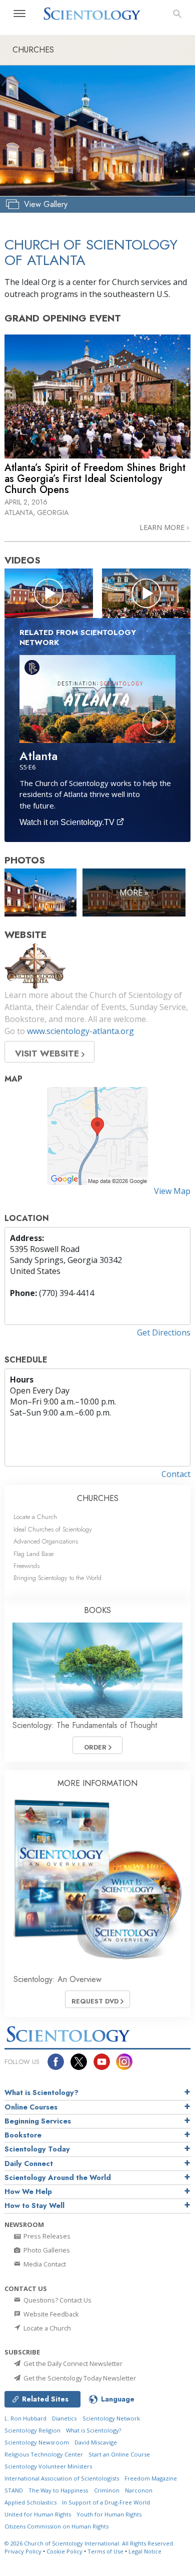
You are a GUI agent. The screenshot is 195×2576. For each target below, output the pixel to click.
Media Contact (44, 2264)
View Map (172, 1191)
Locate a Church (35, 1517)
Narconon (139, 2490)
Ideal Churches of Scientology (53, 1529)
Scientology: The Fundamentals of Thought (85, 1725)
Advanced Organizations (46, 1541)
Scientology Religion (32, 2430)
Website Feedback (50, 2314)
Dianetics (64, 2418)
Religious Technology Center (44, 2454)
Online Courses (31, 2107)
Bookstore (23, 2135)
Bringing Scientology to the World (57, 1578)
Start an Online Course (119, 2454)
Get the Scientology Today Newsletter (79, 2378)
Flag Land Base (33, 1554)
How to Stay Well (34, 2205)
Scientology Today (37, 2149)
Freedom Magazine (151, 2478)
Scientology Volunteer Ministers (48, 2466)
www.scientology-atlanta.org (80, 1031)
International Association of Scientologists (62, 2478)
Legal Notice (145, 2551)
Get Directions (164, 1332)
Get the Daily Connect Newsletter (72, 2363)
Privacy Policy (23, 2551)
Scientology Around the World (58, 2177)
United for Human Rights (38, 2514)
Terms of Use (105, 2551)
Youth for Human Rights (109, 2514)
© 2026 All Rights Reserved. (89, 2543)
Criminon (107, 2490)
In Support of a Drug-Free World (106, 2502)
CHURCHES (98, 1498)
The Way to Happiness (58, 2490)
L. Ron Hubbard (25, 2418)
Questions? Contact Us (57, 2300)
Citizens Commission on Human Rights (56, 2526)
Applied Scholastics (30, 2502)
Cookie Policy (64, 2551)
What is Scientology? (41, 2092)
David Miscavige (96, 2442)
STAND (14, 2490)
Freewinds (26, 1566)
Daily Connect (29, 2163)
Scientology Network (111, 2418)
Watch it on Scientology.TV (68, 822)
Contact (176, 1474)
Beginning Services (38, 2121)
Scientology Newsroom (37, 2442)
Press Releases (46, 2236)
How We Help (28, 2191)
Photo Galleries (46, 2250)
